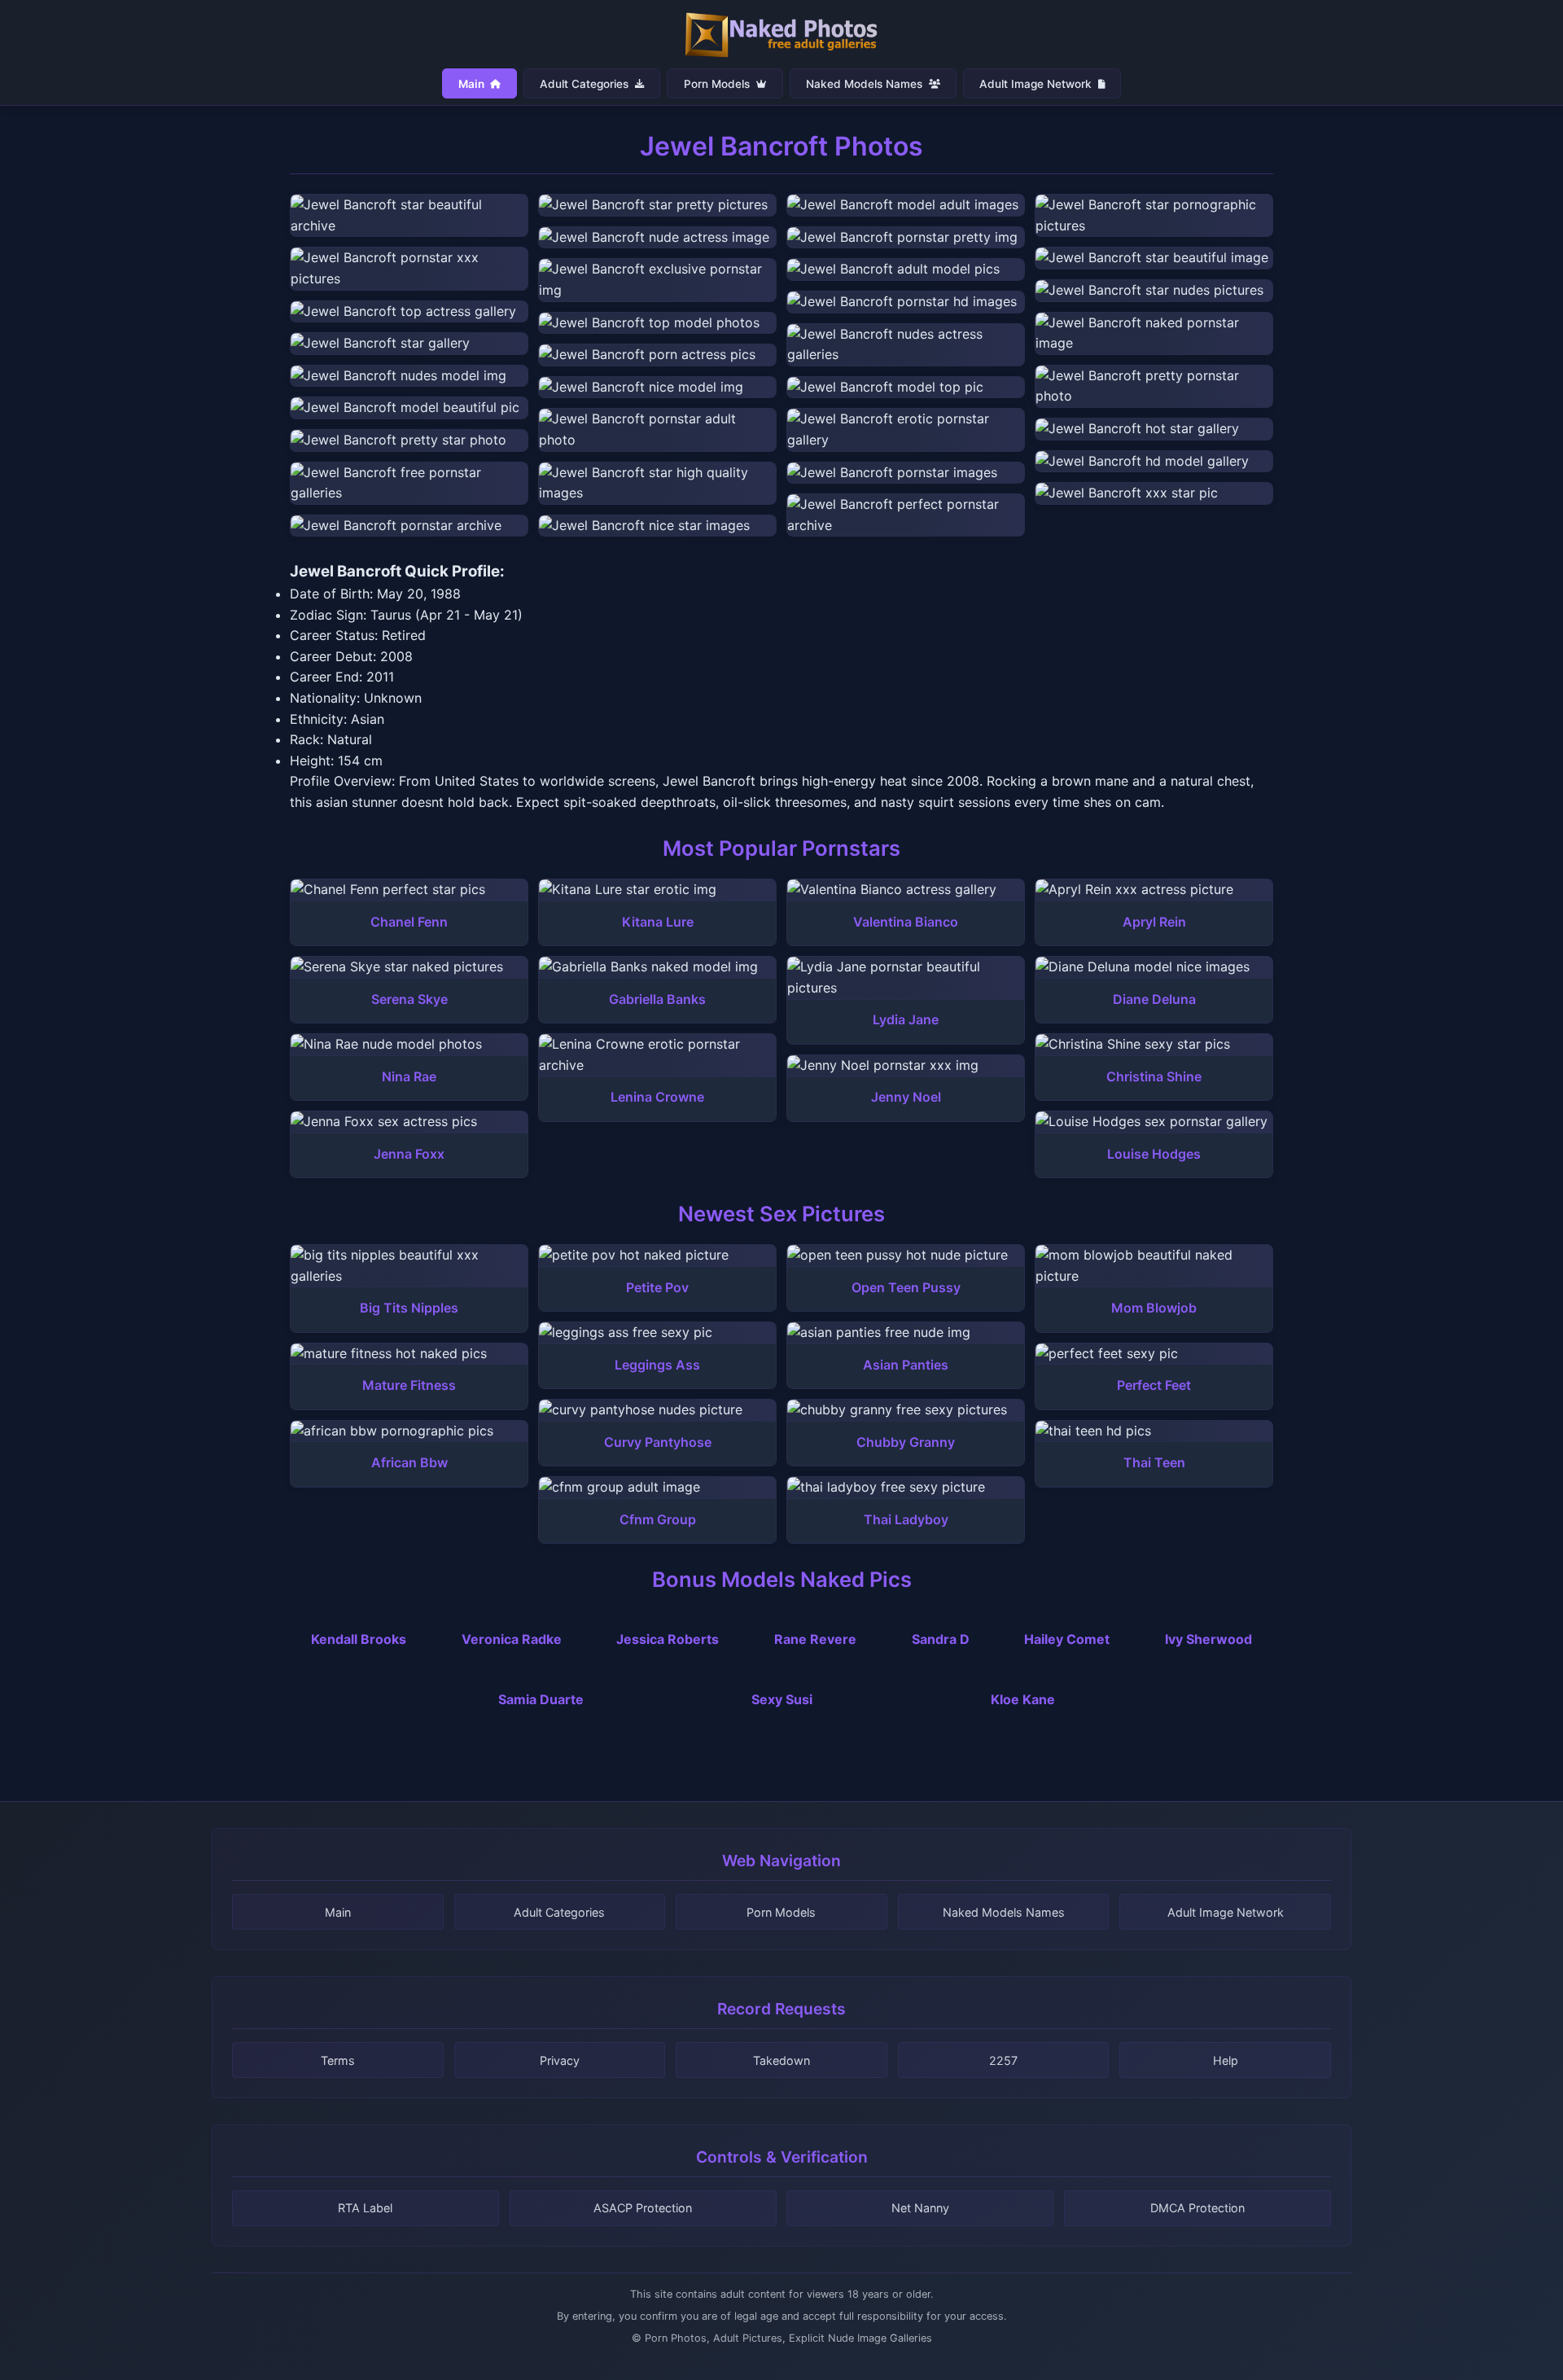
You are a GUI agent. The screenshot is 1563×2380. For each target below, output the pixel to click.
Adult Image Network (1037, 83)
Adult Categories (586, 83)
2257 (1003, 2060)
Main (473, 83)
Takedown (781, 2060)
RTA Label (365, 2208)
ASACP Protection (643, 2208)
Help (1226, 2060)
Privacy (560, 2060)
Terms (338, 2060)
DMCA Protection (1197, 2208)
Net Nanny (920, 2208)
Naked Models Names (866, 83)
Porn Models (718, 83)
